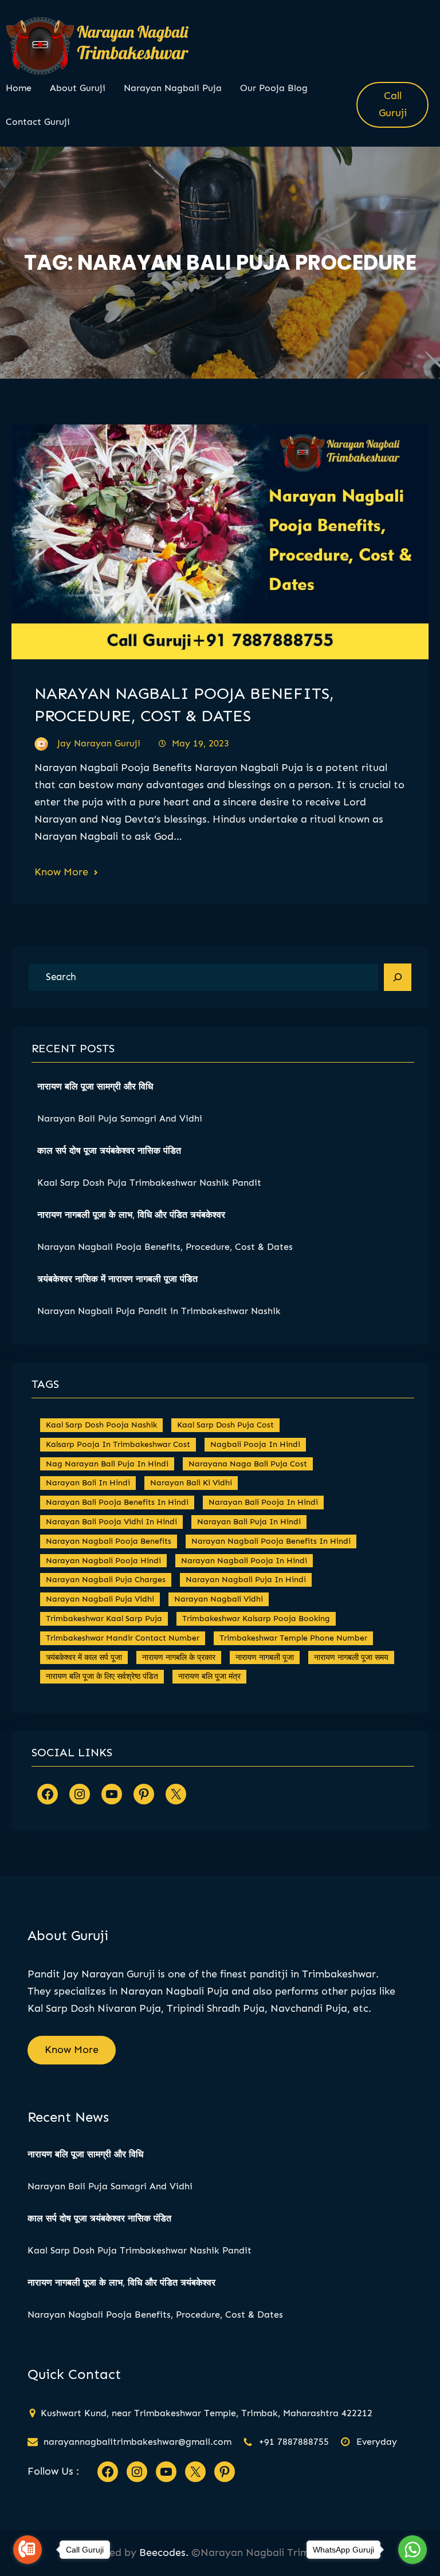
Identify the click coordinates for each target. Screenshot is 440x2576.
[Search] (398, 977)
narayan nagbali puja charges (106, 1580)
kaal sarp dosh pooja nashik (101, 1425)
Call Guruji (393, 104)
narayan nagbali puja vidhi (100, 1599)
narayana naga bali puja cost (248, 1464)
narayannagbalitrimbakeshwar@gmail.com (137, 2442)
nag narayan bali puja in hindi (107, 1464)
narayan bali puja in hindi (249, 1522)
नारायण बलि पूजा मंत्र (209, 1676)
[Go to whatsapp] (412, 2550)
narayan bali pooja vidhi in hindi (111, 1522)
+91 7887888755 (294, 2442)
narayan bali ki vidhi (191, 1483)
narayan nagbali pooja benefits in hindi (271, 1541)
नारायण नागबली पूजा (265, 1657)
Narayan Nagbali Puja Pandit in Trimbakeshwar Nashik (159, 1311)
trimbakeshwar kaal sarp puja (104, 1619)
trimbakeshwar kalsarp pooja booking (256, 1619)
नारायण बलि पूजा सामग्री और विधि (95, 1086)
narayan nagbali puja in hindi (246, 1580)
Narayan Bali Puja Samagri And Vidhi (121, 1118)
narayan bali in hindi (88, 1483)
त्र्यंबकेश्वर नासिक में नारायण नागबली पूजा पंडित (117, 1279)
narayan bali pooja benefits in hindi (117, 1502)
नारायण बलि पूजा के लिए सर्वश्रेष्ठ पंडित (102, 1676)
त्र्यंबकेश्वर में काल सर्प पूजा (84, 1657)
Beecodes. (164, 2553)
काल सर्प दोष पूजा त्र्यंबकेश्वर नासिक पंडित (109, 1151)
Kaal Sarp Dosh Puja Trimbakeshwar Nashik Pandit (149, 1183)
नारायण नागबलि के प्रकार (179, 1657)
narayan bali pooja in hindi (263, 1502)
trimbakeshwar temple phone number (293, 1638)
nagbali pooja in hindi (255, 1444)
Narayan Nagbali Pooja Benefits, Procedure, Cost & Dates (165, 1247)
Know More (61, 872)
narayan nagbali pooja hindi (103, 1561)
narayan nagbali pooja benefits (109, 1541)
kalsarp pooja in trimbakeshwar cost (118, 1444)
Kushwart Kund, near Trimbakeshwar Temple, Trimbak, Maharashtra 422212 (207, 2413)
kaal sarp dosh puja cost (225, 1425)
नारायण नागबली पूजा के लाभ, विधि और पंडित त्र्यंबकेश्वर (131, 1215)
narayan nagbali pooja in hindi (244, 1561)
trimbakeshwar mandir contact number (123, 1638)
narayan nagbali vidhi (219, 1599)
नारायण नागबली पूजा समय (351, 1657)
